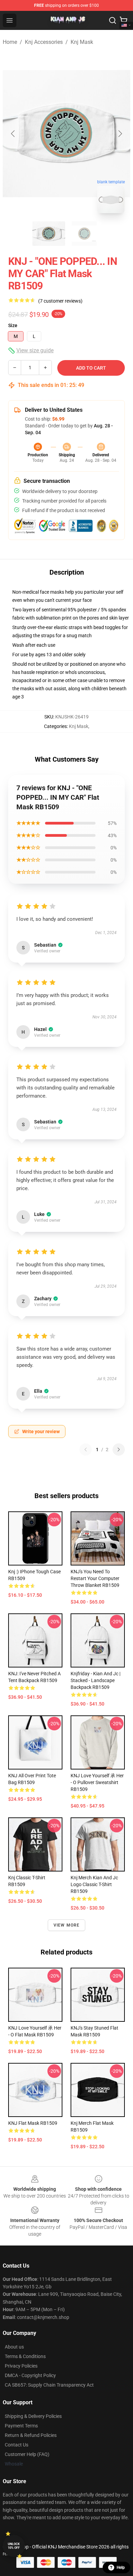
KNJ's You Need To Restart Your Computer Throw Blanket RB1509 (95, 1578)
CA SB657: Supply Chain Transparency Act (49, 2385)
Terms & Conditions (25, 2356)
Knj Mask (82, 42)
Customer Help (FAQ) (27, 2454)
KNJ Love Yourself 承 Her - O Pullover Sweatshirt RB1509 (97, 1782)
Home (10, 42)
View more (67, 1925)
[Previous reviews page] (86, 1450)
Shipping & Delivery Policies (33, 2416)
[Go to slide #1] (49, 234)
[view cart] (123, 20)
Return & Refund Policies (31, 2435)
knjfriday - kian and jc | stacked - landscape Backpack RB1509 (95, 1680)
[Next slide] (120, 134)
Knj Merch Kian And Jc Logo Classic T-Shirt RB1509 (94, 1884)
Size (13, 325)
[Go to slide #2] (84, 234)
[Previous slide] (13, 134)
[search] (113, 20)
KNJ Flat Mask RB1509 (33, 2123)
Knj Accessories (44, 42)
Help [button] (121, 2567)
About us (14, 2347)
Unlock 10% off (14, 2546)
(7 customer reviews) (60, 301)
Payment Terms (21, 2426)
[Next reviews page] (119, 1450)
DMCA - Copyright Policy (30, 2375)
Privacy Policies (21, 2366)
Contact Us (17, 2445)
